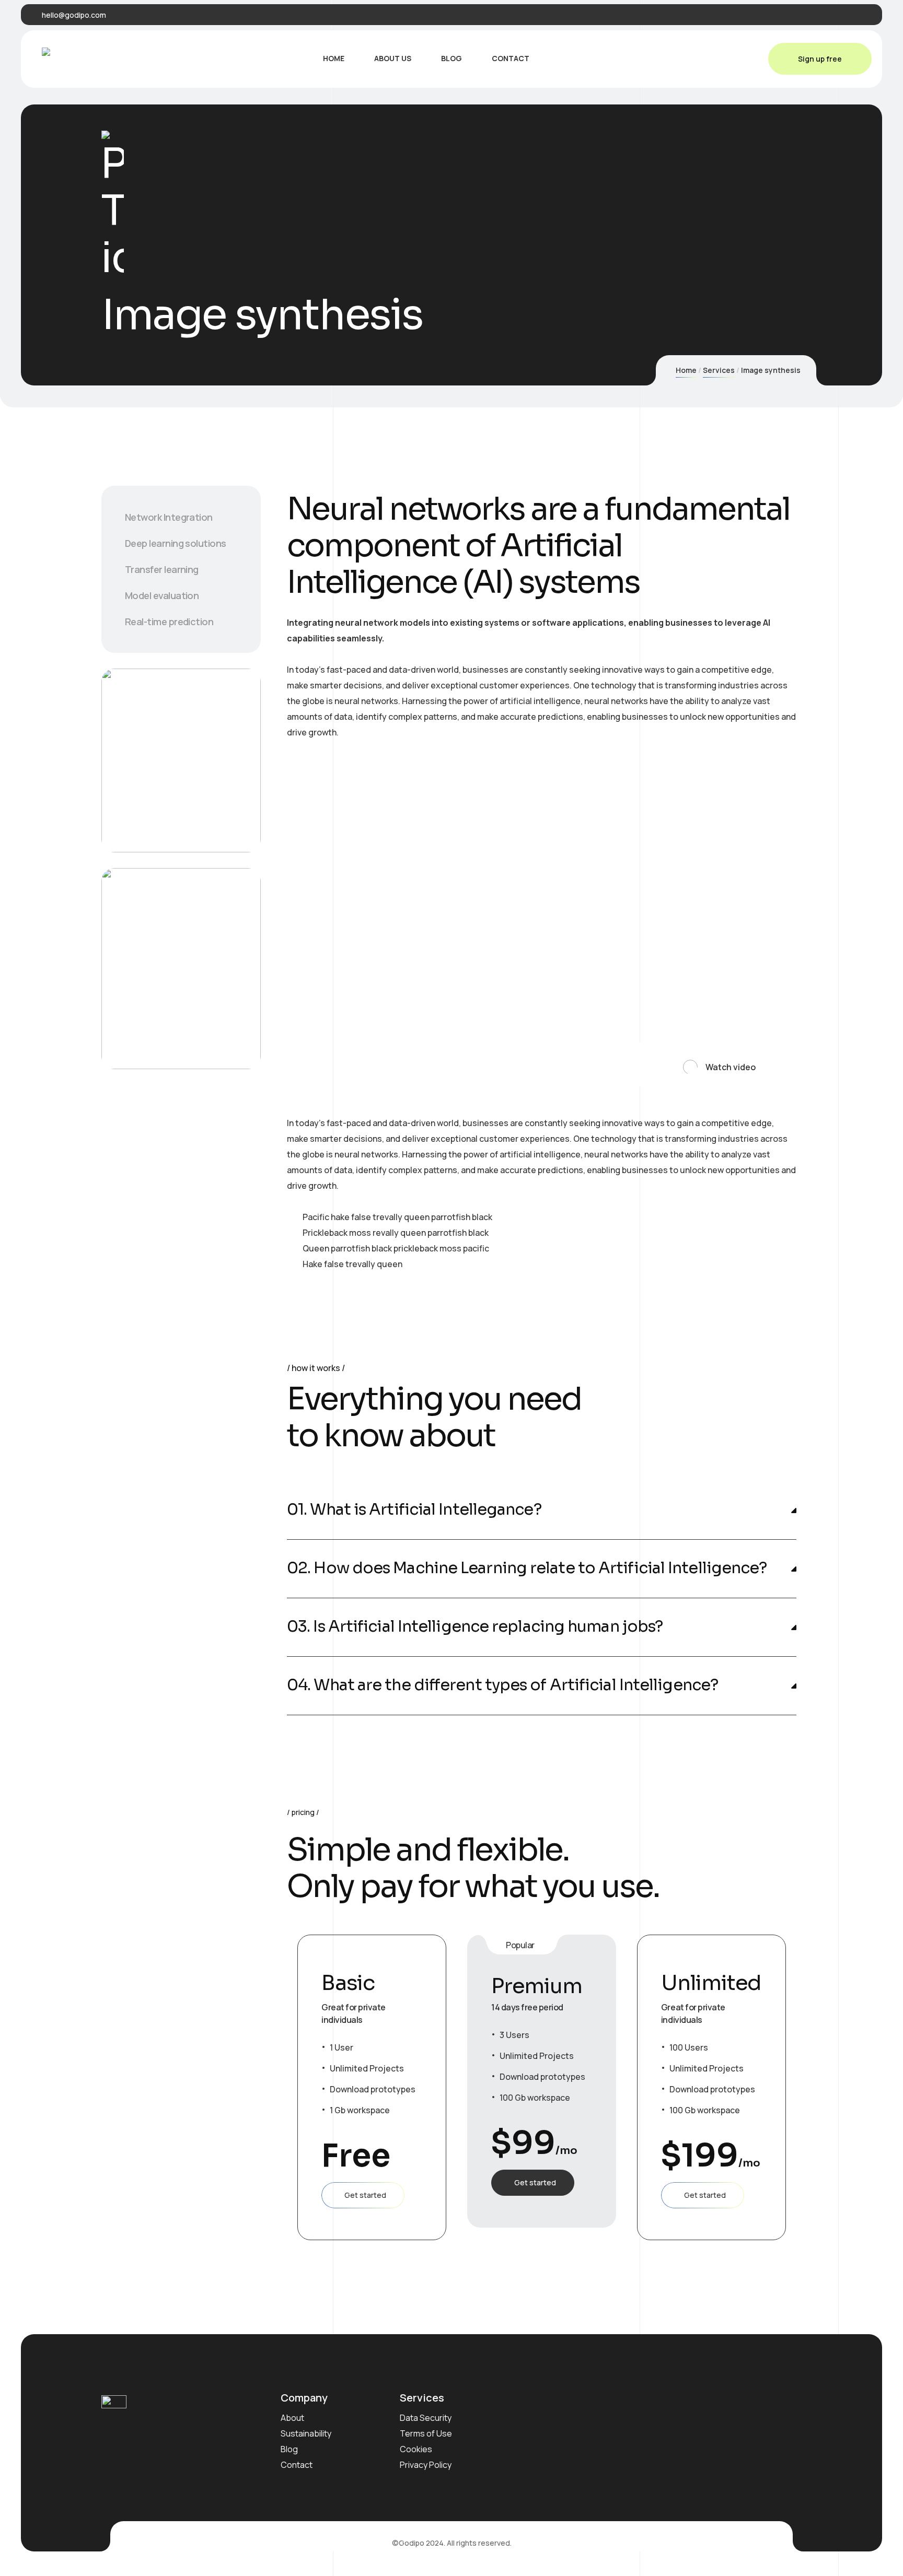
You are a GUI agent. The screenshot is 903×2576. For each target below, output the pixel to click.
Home (686, 370)
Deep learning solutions (176, 543)
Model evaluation (162, 595)
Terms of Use (426, 2433)
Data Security (426, 2418)
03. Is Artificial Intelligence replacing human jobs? (475, 1627)
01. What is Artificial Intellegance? (414, 1510)
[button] (712, 1063)
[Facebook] (814, 15)
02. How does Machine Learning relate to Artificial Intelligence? (527, 1568)
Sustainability (306, 2433)
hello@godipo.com (74, 15)
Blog (289, 2449)
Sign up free (820, 59)
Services (719, 370)
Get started (365, 2195)
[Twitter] (830, 15)
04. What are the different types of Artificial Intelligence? (502, 1685)
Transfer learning (162, 569)
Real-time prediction (169, 622)
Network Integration (169, 517)
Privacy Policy (426, 2465)
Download (163, 805)
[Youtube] (862, 15)
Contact (297, 2465)
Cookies (416, 2449)
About (292, 2418)
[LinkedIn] (846, 15)
